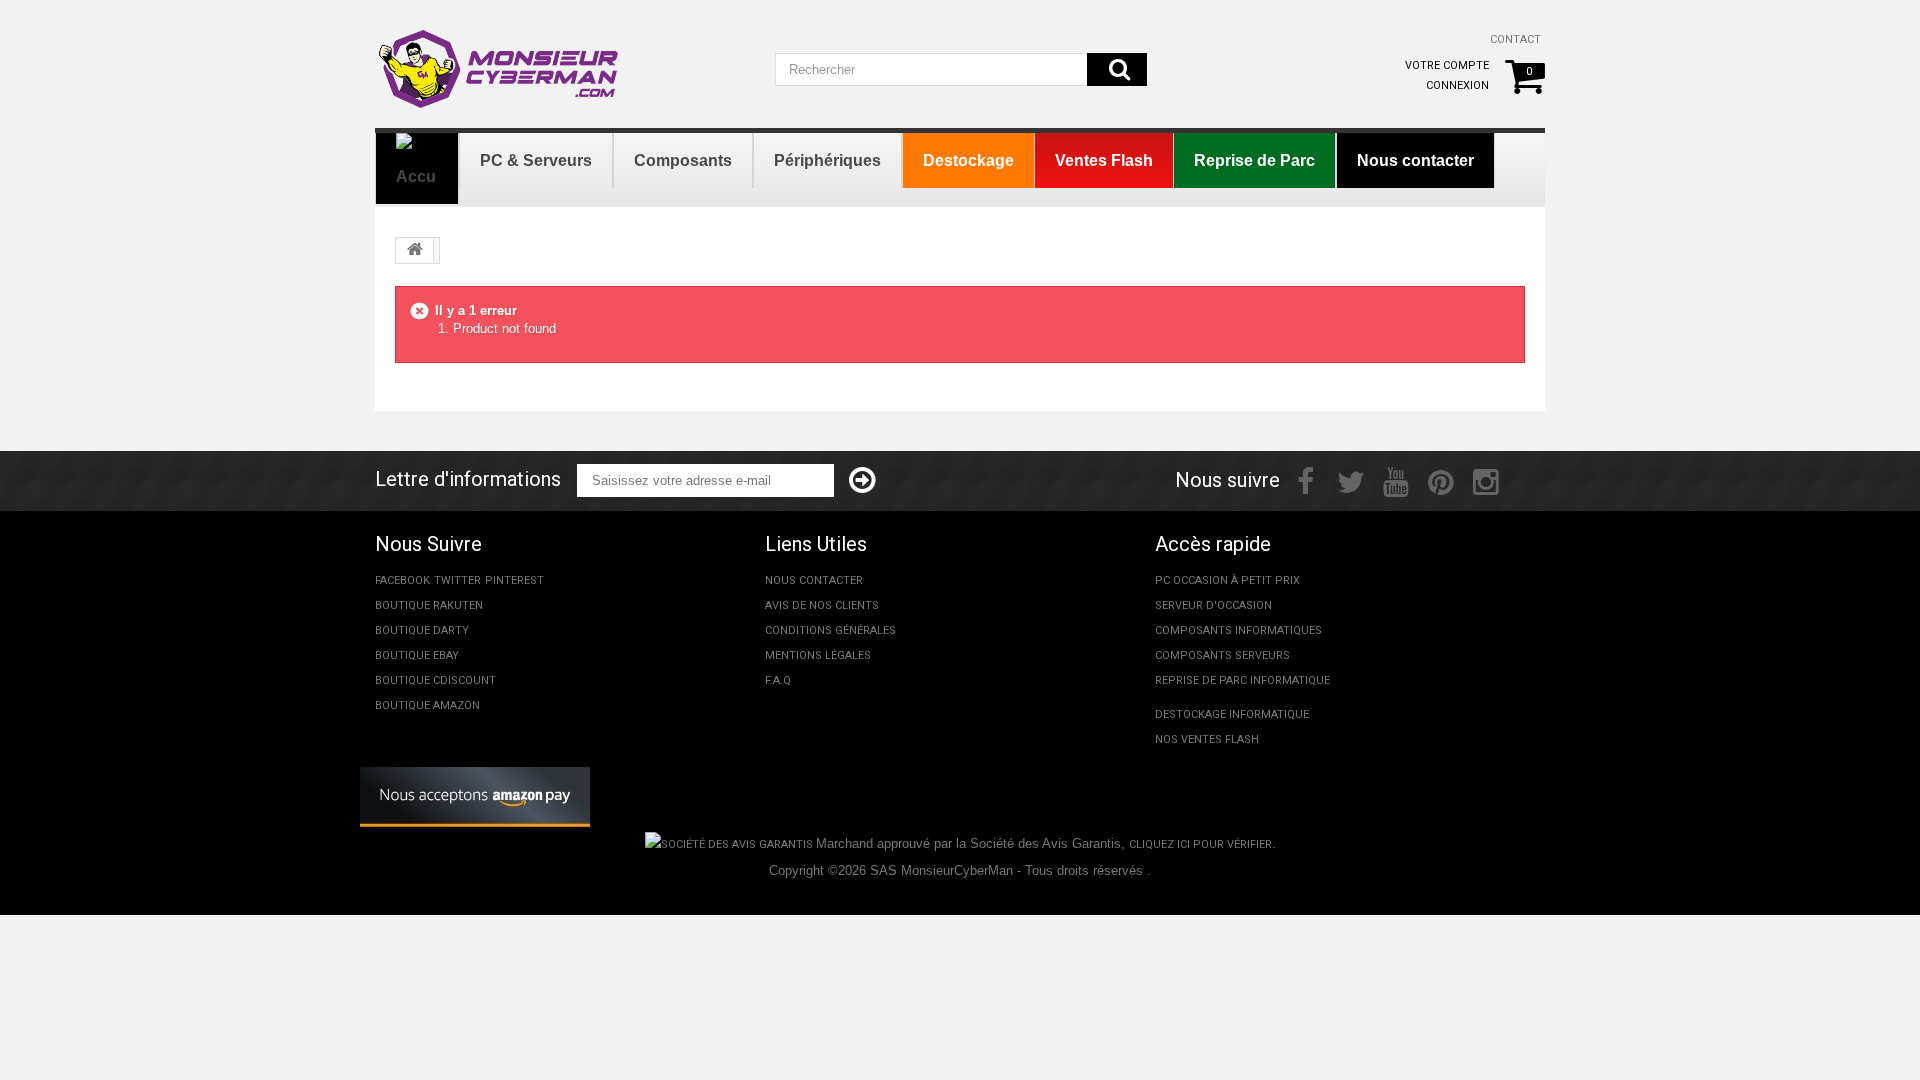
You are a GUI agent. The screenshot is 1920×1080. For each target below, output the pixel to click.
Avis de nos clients (822, 605)
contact (1515, 39)
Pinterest (514, 580)
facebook (402, 580)
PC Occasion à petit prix (1227, 580)
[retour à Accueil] (415, 251)
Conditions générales (830, 630)
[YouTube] (1396, 480)
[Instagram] (1486, 480)
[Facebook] (1305, 480)
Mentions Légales (818, 655)
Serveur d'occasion (1213, 605)
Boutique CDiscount (435, 680)
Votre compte (1447, 65)
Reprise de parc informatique (1242, 680)
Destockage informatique (1232, 714)
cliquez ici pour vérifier (1200, 844)
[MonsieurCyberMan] (500, 59)
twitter (457, 580)
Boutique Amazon (427, 705)
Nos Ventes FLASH (1207, 739)
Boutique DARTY (422, 630)
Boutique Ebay (417, 655)
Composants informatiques (1238, 630)
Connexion (1457, 85)
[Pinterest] (1441, 480)
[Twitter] (1351, 480)
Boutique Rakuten (429, 605)
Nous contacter (814, 580)
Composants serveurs (1222, 655)
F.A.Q (778, 680)
